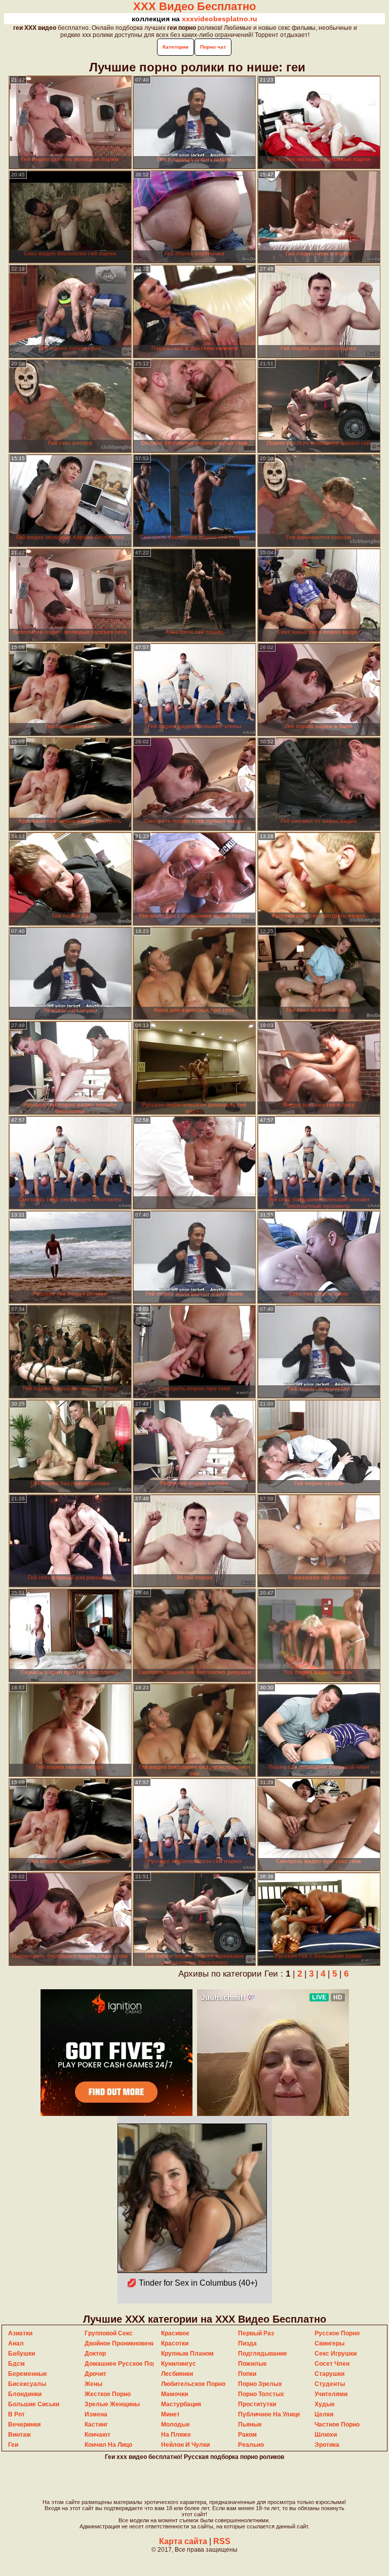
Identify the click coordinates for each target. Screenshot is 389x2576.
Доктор (95, 2354)
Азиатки (20, 2333)
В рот (16, 2414)
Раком (247, 2435)
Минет (170, 2414)
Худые (325, 2404)
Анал (16, 2343)
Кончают (98, 2435)
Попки (247, 2374)
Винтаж (20, 2435)
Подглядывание (263, 2354)
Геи (13, 2445)
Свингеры (329, 2343)
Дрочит (95, 2374)
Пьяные (250, 2425)
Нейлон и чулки (185, 2445)
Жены (93, 2384)
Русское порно (337, 2333)
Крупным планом (187, 2354)
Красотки (175, 2343)
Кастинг (96, 2425)
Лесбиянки (177, 2374)
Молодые (176, 2425)
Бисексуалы (27, 2384)
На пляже (176, 2435)
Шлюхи (326, 2435)
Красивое (175, 2333)
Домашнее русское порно (124, 2364)
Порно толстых (261, 2394)
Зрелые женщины (112, 2404)
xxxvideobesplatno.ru (220, 19)
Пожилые (252, 2364)
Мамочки (174, 2394)
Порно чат (213, 47)
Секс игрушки (336, 2354)
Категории (176, 47)
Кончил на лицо (108, 2445)
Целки (324, 2414)
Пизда (247, 2343)
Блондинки (25, 2394)
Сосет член (332, 2364)
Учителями (331, 2394)
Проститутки (257, 2404)
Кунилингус (179, 2364)
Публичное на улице (269, 2414)
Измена (96, 2414)
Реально (251, 2445)
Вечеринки (24, 2425)
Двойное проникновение (122, 2343)
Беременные (28, 2374)
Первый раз (256, 2333)
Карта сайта (183, 2541)
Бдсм (16, 2364)
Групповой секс (109, 2333)
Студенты (330, 2384)
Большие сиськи (34, 2404)
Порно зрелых (260, 2384)
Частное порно (337, 2425)
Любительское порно (193, 2384)
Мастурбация (181, 2404)
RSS (222, 2541)
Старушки (329, 2374)
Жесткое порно (108, 2394)
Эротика (327, 2445)
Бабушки (22, 2354)
